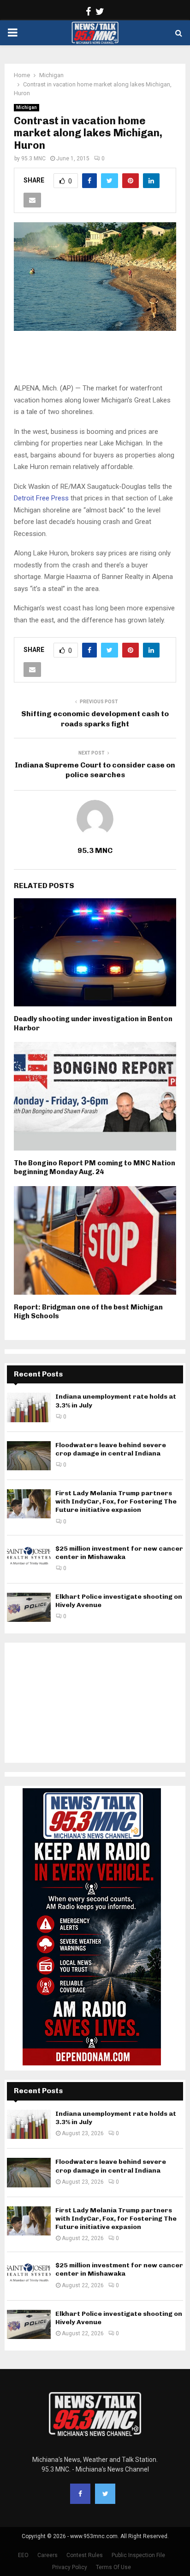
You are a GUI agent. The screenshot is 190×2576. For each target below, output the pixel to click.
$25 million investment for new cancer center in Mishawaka (119, 1553)
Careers (47, 2555)
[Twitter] (105, 2494)
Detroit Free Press (41, 498)
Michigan (27, 107)
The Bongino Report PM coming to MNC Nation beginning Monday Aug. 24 (95, 1168)
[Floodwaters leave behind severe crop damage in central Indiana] (29, 1456)
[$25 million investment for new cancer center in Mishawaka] (29, 1559)
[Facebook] (80, 2494)
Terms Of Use (113, 2567)
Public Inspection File (138, 2555)
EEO (23, 2555)
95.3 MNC (33, 158)
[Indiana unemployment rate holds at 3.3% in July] (29, 1407)
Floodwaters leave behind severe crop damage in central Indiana (111, 1449)
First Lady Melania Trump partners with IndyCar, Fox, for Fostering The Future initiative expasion (116, 1501)
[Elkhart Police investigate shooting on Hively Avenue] (29, 1607)
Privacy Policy (70, 2567)
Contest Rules (85, 2555)
